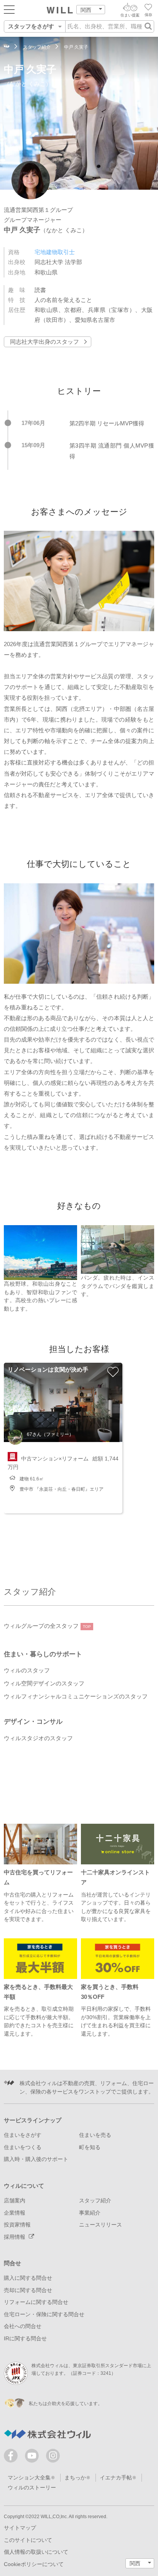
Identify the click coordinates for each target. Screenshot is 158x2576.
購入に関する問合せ (28, 2278)
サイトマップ (20, 2528)
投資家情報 (17, 2225)
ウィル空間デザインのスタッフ (44, 1683)
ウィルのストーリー (32, 2488)
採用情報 (15, 2237)
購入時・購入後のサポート (36, 2159)
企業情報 (15, 2213)
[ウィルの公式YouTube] (34, 2457)
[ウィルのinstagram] (53, 2456)
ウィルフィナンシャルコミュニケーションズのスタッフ (76, 1697)
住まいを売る (95, 2135)
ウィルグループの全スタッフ (47, 1626)
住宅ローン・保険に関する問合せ (44, 2314)
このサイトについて (28, 2540)
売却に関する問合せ (28, 2290)
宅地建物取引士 (55, 252)
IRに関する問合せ (25, 2339)
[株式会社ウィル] (7, 47)
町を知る (90, 2147)
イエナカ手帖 (116, 2478)
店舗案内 (15, 2201)
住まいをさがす (23, 2135)
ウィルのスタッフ (27, 1670)
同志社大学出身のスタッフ (44, 342)
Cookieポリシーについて (34, 2564)
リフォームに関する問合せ (36, 2302)
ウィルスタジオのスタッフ (38, 1738)
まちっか (75, 2478)
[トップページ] (60, 10)
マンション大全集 (29, 2478)
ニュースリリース (100, 2225)
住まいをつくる (23, 2147)
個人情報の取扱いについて (36, 2552)
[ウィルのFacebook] (12, 2457)
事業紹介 (90, 2213)
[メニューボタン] (9, 9)
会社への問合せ (23, 2326)
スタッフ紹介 (30, 1592)
